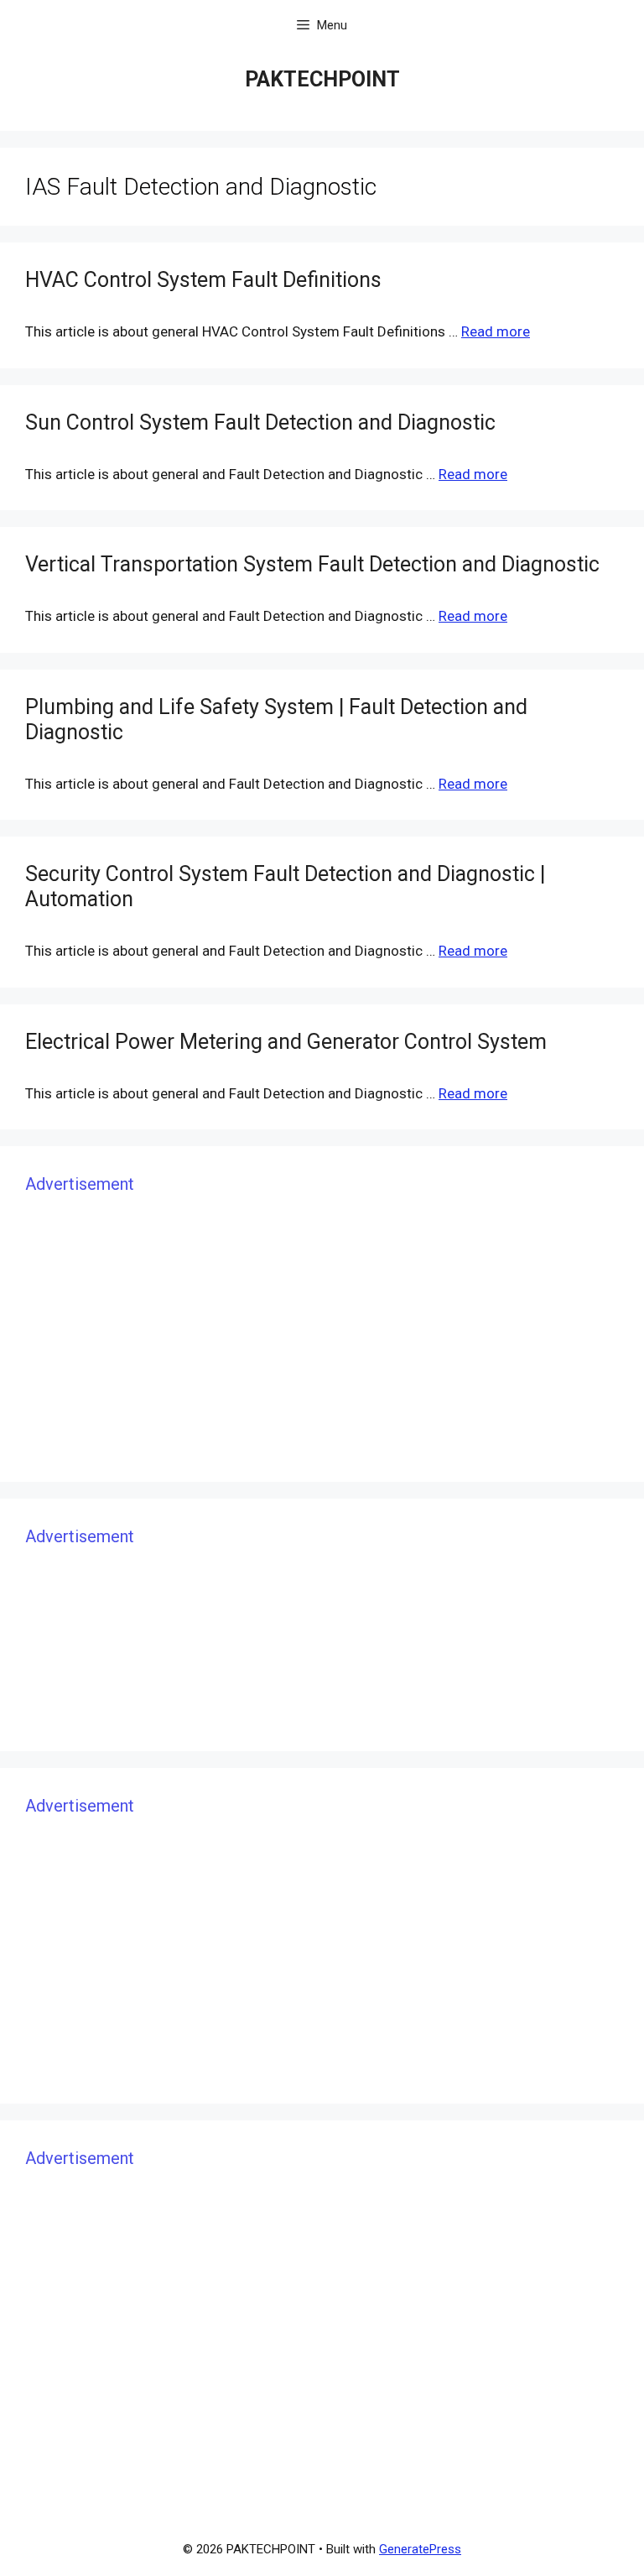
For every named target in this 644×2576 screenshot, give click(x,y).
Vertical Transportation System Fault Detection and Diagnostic (312, 564)
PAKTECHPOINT (322, 79)
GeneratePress (420, 2549)
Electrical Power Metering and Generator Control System (286, 1042)
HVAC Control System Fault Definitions (203, 280)
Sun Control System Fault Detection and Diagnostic (260, 422)
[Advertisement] (322, 1339)
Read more (496, 331)
